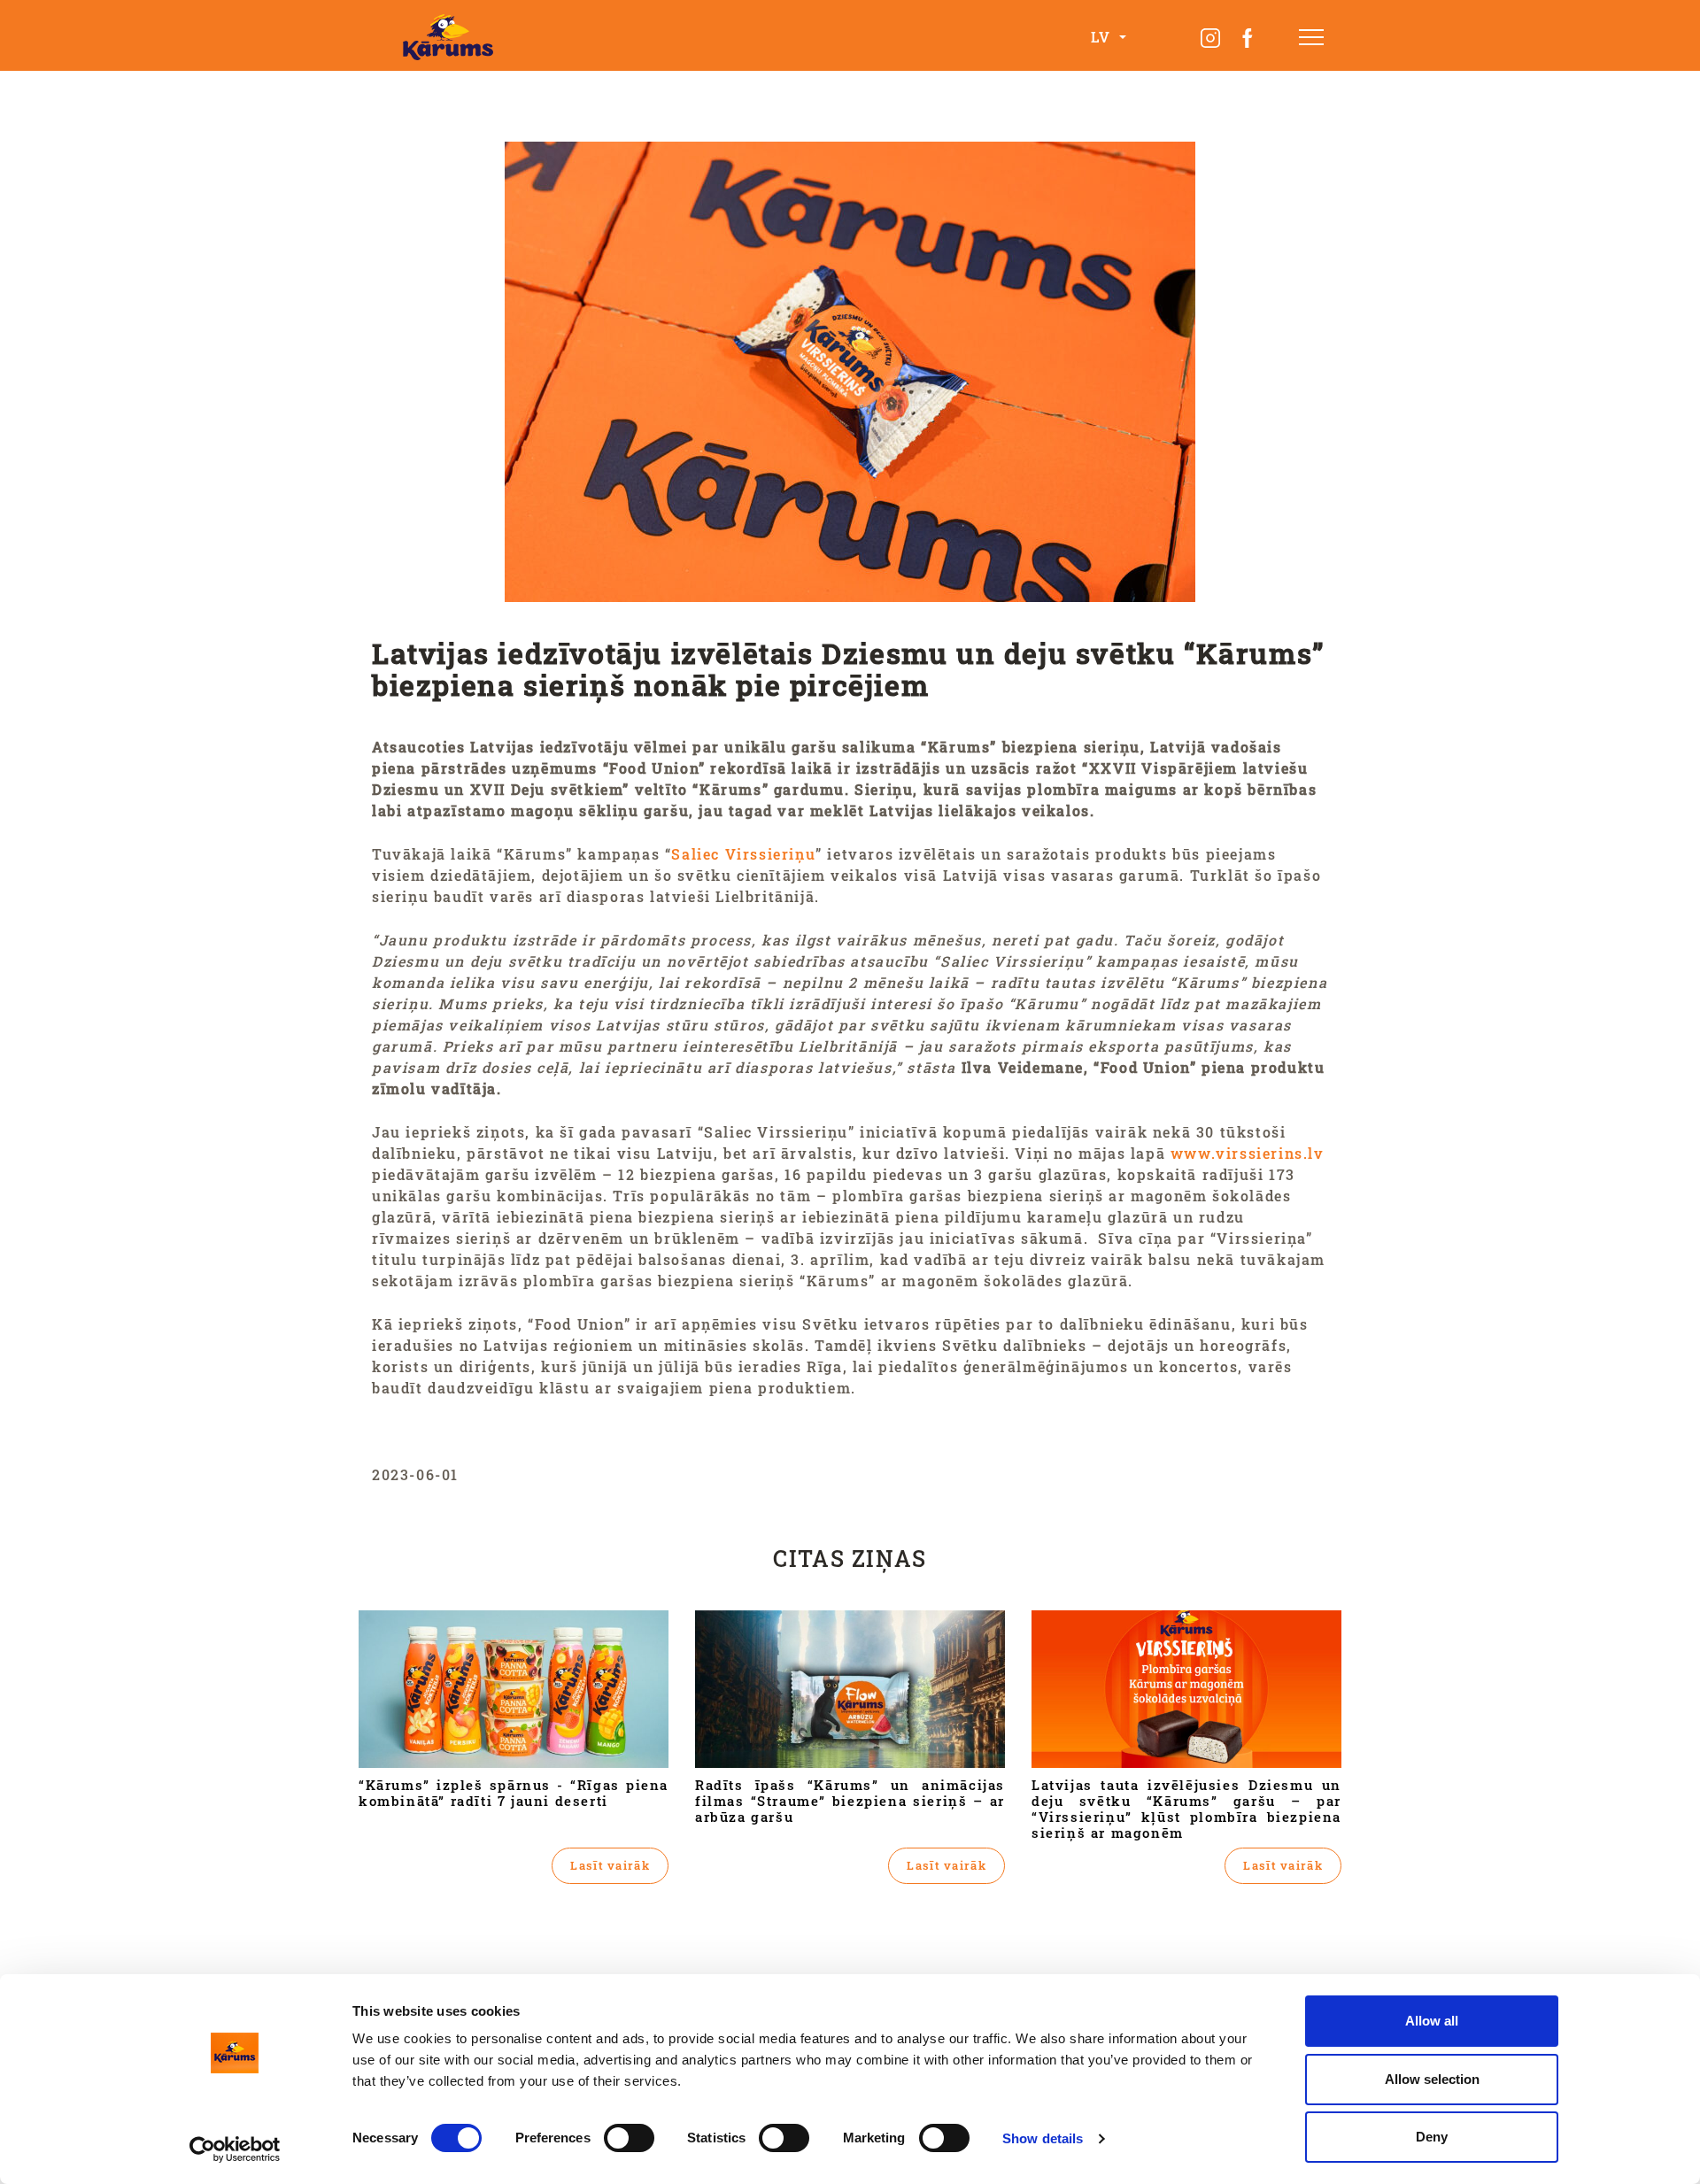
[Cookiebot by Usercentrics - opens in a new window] (235, 2149)
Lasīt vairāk (610, 1865)
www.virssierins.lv (1248, 1153)
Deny (1432, 2137)
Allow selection (1432, 2079)
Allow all (1432, 2021)
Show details (1043, 2138)
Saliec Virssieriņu (743, 854)
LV (1103, 37)
